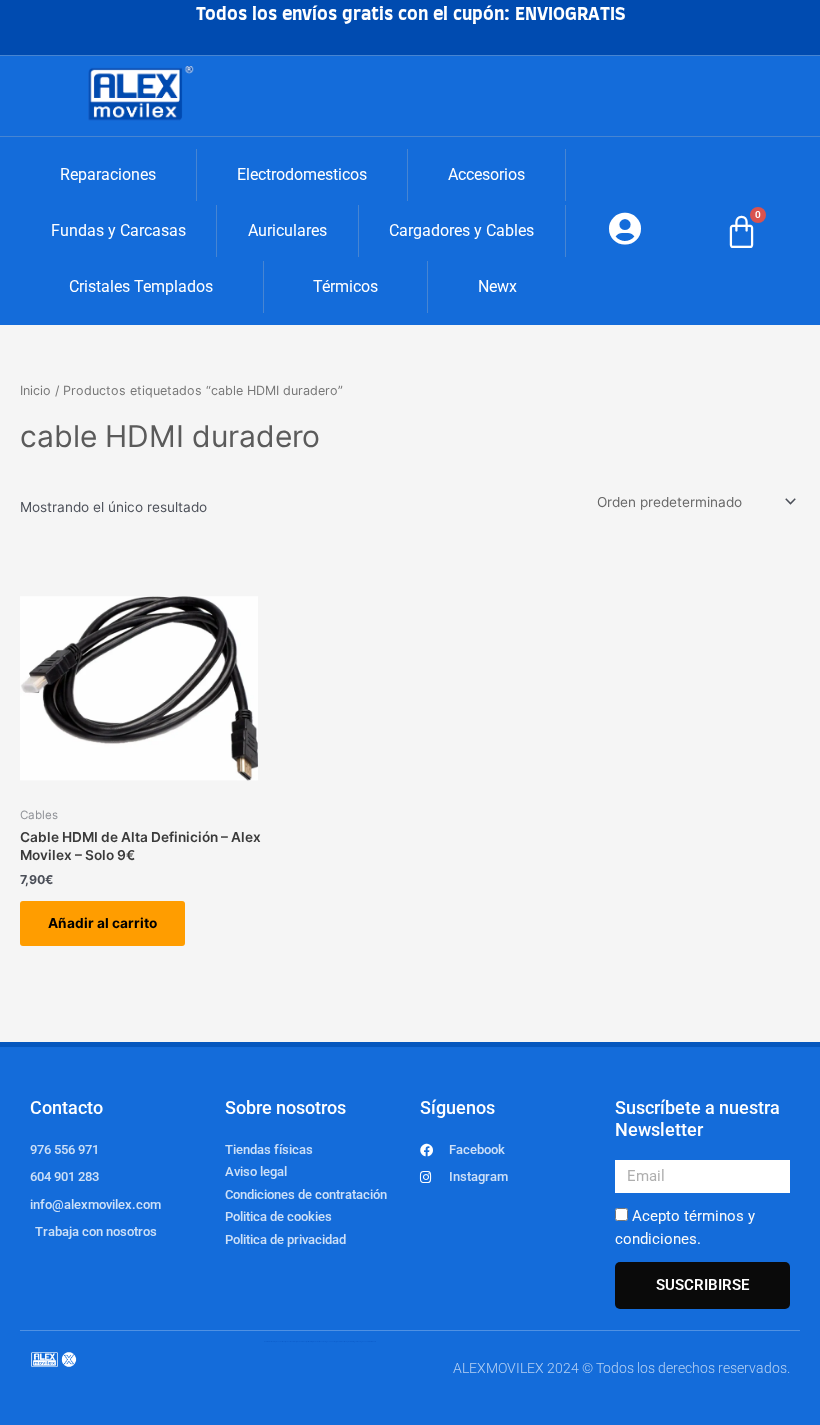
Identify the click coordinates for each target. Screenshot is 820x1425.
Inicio (35, 390)
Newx (497, 286)
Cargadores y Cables (461, 230)
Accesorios (486, 174)
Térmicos (345, 286)
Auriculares (287, 230)
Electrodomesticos (302, 174)
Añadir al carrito (102, 923)
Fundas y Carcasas (118, 230)
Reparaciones (108, 174)
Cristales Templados (141, 286)
